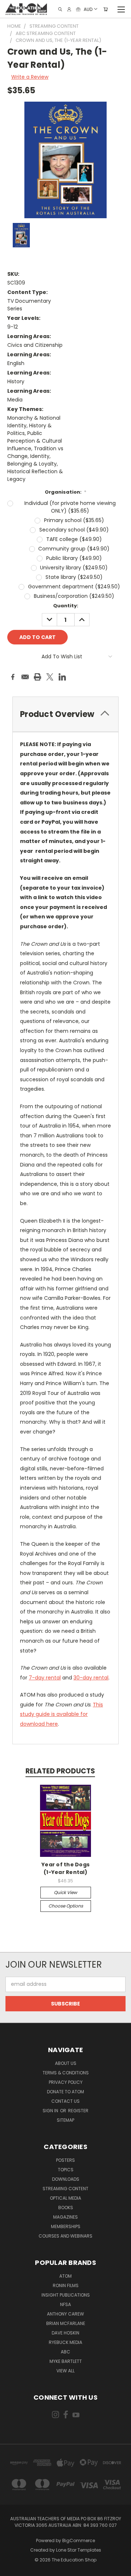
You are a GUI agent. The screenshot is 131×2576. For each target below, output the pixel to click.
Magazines (65, 2217)
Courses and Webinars (65, 2236)
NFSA (65, 2304)
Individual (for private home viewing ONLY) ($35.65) (70, 507)
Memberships (66, 2226)
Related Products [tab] (60, 1771)
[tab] (65, 714)
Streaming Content (65, 2189)
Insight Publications (66, 2295)
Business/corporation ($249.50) (74, 596)
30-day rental (91, 1678)
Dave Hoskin (65, 2333)
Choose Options (66, 1906)
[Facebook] (13, 677)
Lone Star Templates (79, 2550)
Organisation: (66, 492)
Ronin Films (66, 2285)
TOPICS (66, 2170)
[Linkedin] (62, 677)
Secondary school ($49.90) (74, 530)
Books (66, 2208)
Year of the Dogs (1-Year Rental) (65, 1868)
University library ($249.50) (74, 568)
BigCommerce (79, 2540)
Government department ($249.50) (74, 587)
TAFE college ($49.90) (74, 539)
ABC (65, 2352)
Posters (65, 2160)
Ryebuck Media (65, 2342)
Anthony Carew (65, 2314)
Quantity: (66, 606)
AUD (88, 9)
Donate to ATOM (65, 2092)
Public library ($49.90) (74, 558)
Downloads (66, 2179)
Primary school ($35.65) (74, 520)
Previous (11, 2569)
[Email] (25, 677)
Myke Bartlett (66, 2361)
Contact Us (65, 2101)
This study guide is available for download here (61, 1714)
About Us (66, 2063)
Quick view (65, 1892)
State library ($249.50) (74, 577)
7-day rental (45, 1678)
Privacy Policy (66, 2082)
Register (78, 2111)
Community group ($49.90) (74, 549)
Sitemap (65, 2120)
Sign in (51, 2111)
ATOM (65, 2276)
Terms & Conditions (66, 2073)
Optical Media (65, 2198)
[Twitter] (50, 677)
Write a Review (30, 77)
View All (65, 2371)
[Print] (37, 677)
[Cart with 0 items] (106, 9)
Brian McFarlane (66, 2323)
